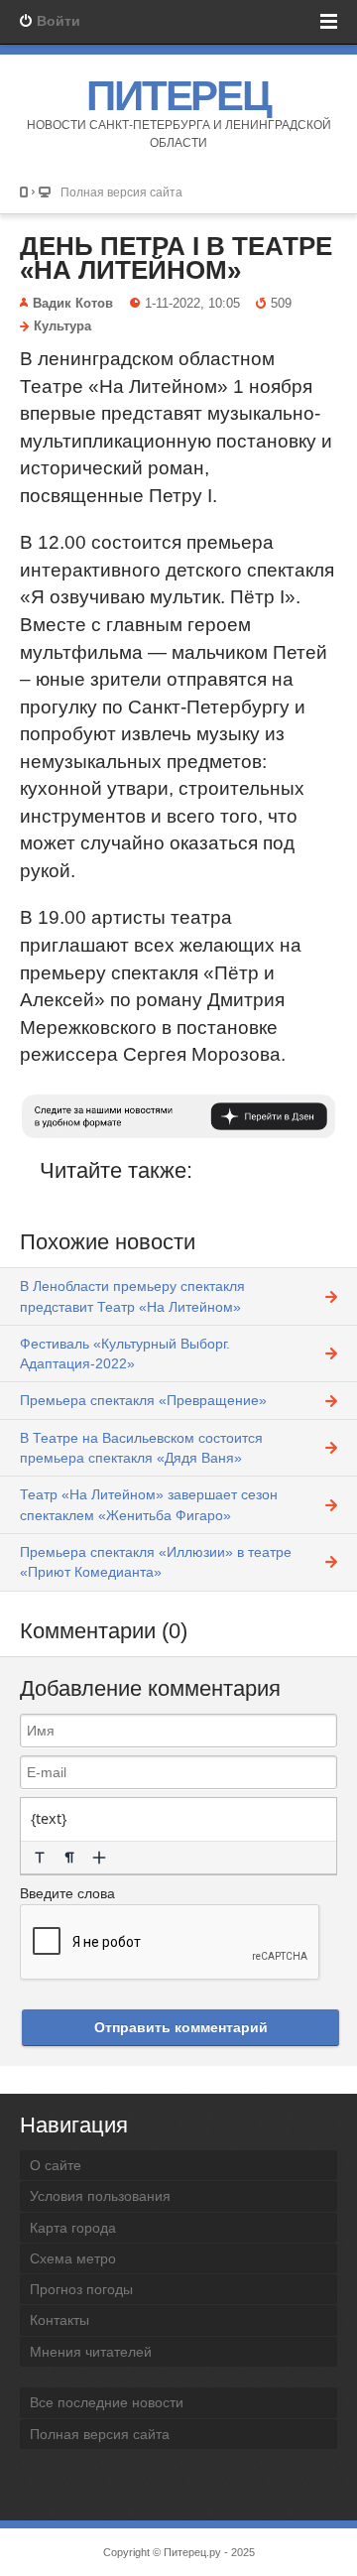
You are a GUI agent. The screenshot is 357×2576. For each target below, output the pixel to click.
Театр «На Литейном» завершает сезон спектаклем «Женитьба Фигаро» (149, 1504)
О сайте (56, 2165)
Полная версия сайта (121, 192)
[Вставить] (99, 1858)
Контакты (59, 2320)
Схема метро (73, 2258)
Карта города (73, 2228)
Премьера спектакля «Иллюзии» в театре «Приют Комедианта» (156, 1562)
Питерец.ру (192, 2552)
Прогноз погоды (81, 2289)
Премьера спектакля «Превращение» (143, 1400)
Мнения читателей (91, 2352)
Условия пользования (100, 2196)
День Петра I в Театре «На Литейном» (176, 258)
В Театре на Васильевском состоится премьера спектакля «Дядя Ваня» (141, 1448)
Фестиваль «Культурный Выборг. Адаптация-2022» (125, 1353)
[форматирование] (40, 1858)
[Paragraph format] (69, 1858)
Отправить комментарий (181, 2027)
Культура (62, 326)
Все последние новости (107, 2402)
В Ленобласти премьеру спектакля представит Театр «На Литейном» (132, 1296)
